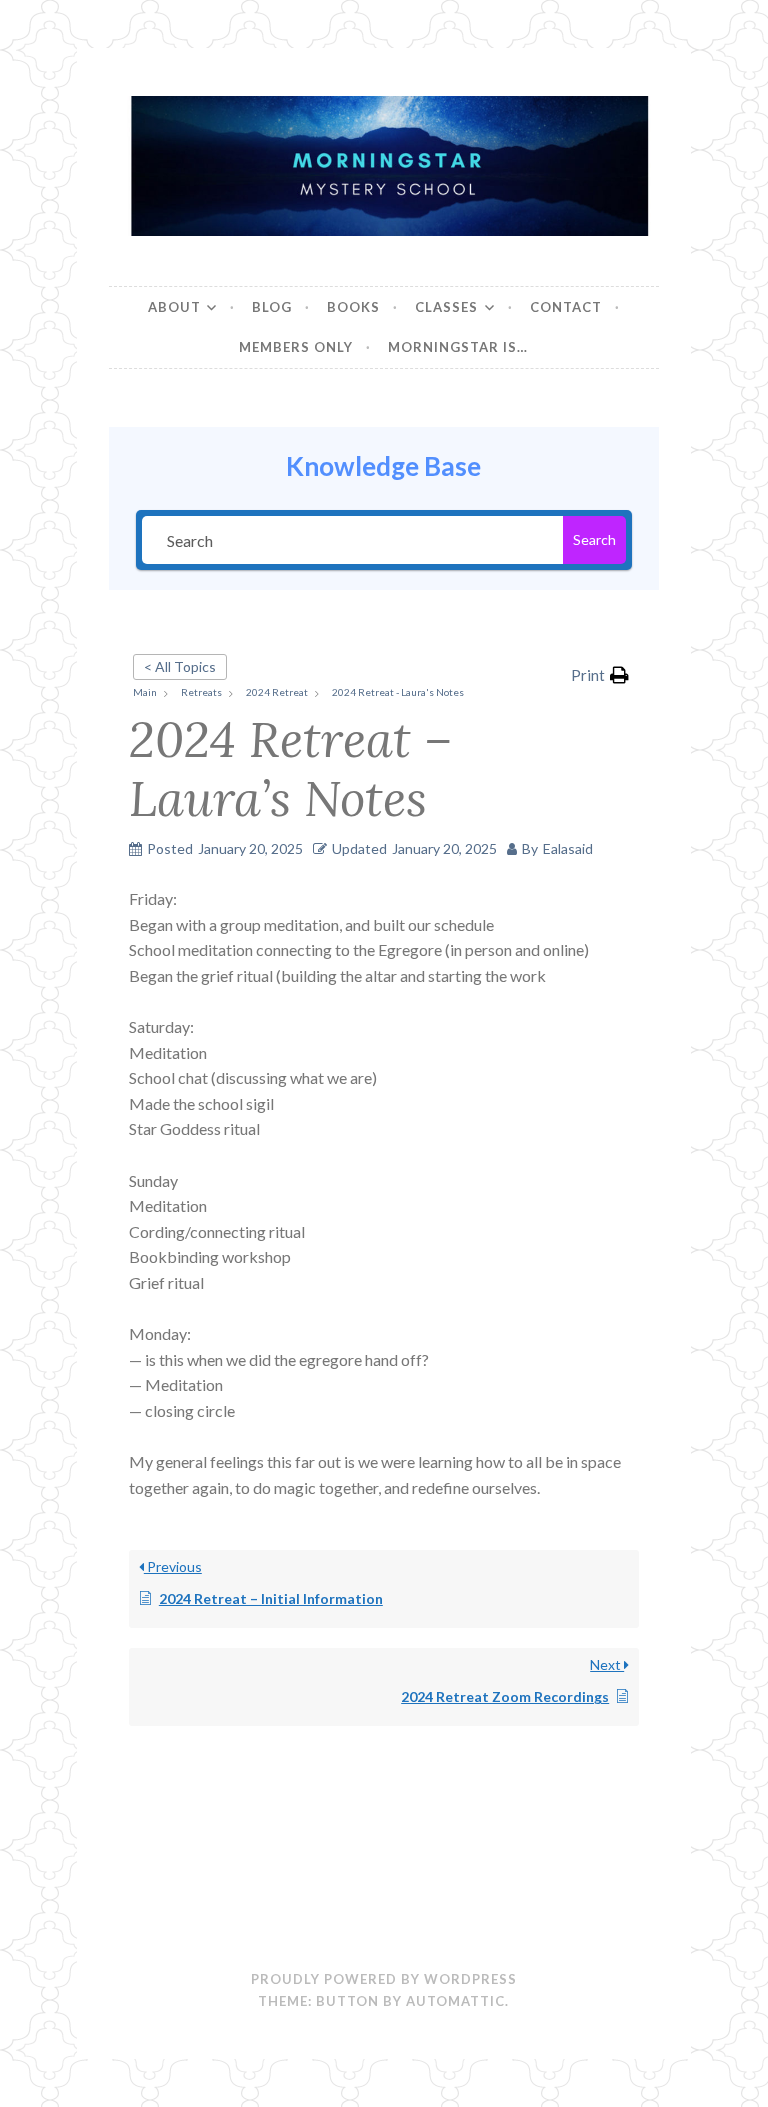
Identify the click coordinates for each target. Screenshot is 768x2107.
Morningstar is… (458, 347)
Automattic (455, 2001)
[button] (600, 675)
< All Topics (180, 666)
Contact (566, 307)
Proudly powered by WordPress (384, 1979)
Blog (272, 307)
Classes (446, 307)
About (174, 307)
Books (353, 307)
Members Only (296, 347)
